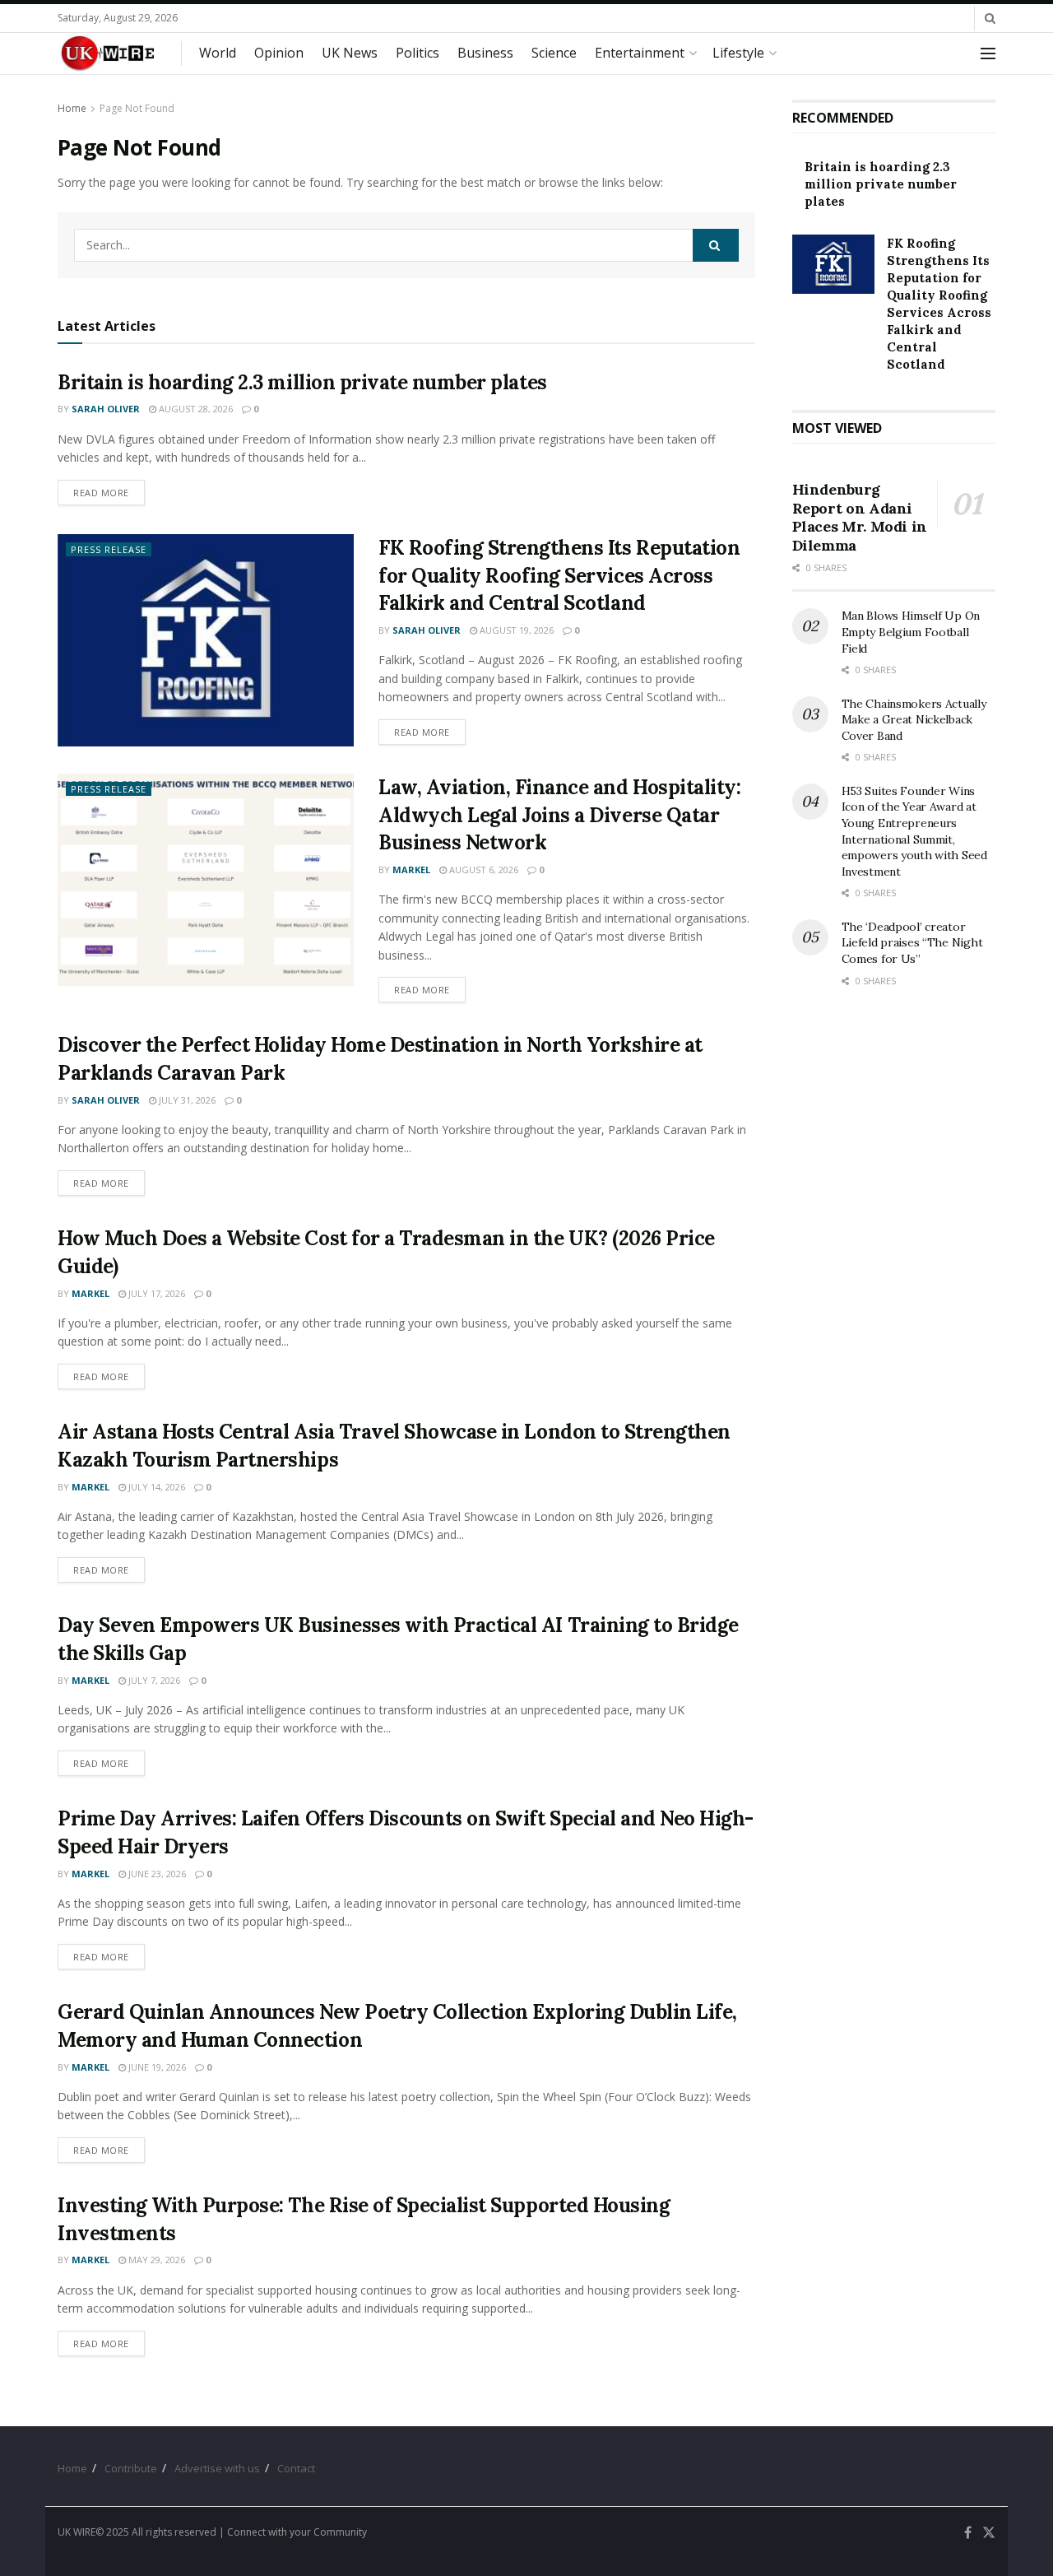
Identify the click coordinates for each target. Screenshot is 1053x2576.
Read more (109, 492)
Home (72, 108)
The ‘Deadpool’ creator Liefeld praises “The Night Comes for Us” (912, 943)
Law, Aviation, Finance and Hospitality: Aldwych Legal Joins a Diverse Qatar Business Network (559, 815)
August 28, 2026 (195, 409)
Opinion (279, 53)
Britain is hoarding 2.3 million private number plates (302, 382)
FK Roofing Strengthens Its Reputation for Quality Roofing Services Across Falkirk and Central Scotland (559, 575)
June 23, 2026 (156, 1874)
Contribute (131, 2468)
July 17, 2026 (155, 1293)
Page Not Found (137, 108)
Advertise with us (217, 2468)
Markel (411, 870)
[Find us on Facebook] (968, 2533)
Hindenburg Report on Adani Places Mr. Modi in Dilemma (860, 517)
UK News (350, 53)
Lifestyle (738, 53)
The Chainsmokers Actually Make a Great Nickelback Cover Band (914, 720)
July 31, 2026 (186, 1100)
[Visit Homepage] (108, 53)
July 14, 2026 (155, 1487)
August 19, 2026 (515, 630)
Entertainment (640, 53)
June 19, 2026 (156, 2067)
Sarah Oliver (106, 409)
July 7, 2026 (153, 1680)
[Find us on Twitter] (989, 2533)
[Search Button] (990, 18)
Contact (296, 2468)
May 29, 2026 (155, 2260)
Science (554, 53)
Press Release (109, 549)
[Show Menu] (988, 53)
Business (485, 53)
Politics (417, 53)
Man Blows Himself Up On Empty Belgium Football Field (911, 632)
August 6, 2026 (482, 870)
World (218, 53)
